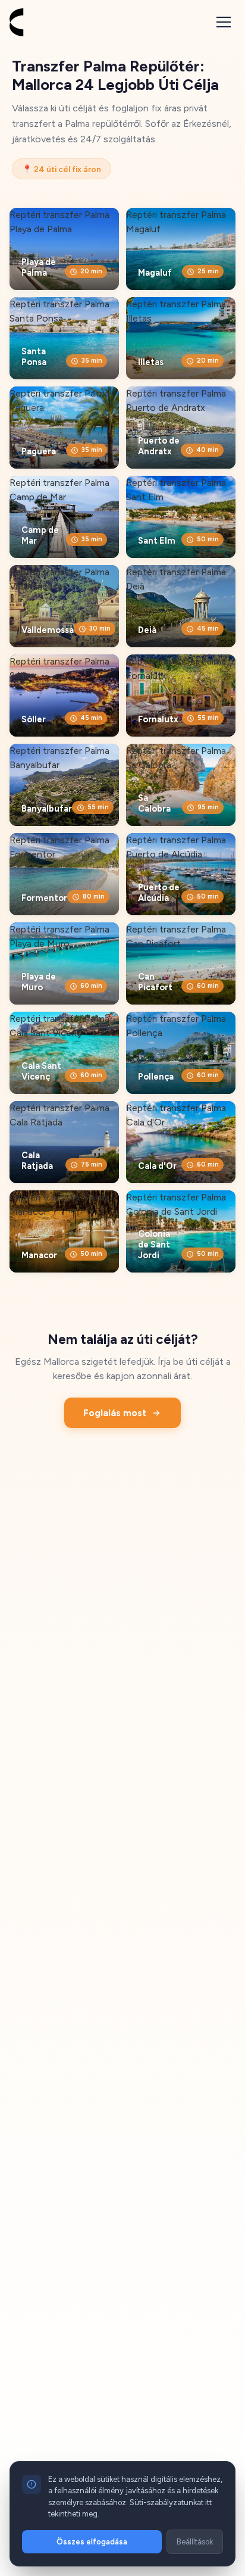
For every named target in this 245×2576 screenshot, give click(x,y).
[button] (224, 22)
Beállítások (195, 2542)
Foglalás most (115, 1413)
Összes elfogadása (92, 2542)
